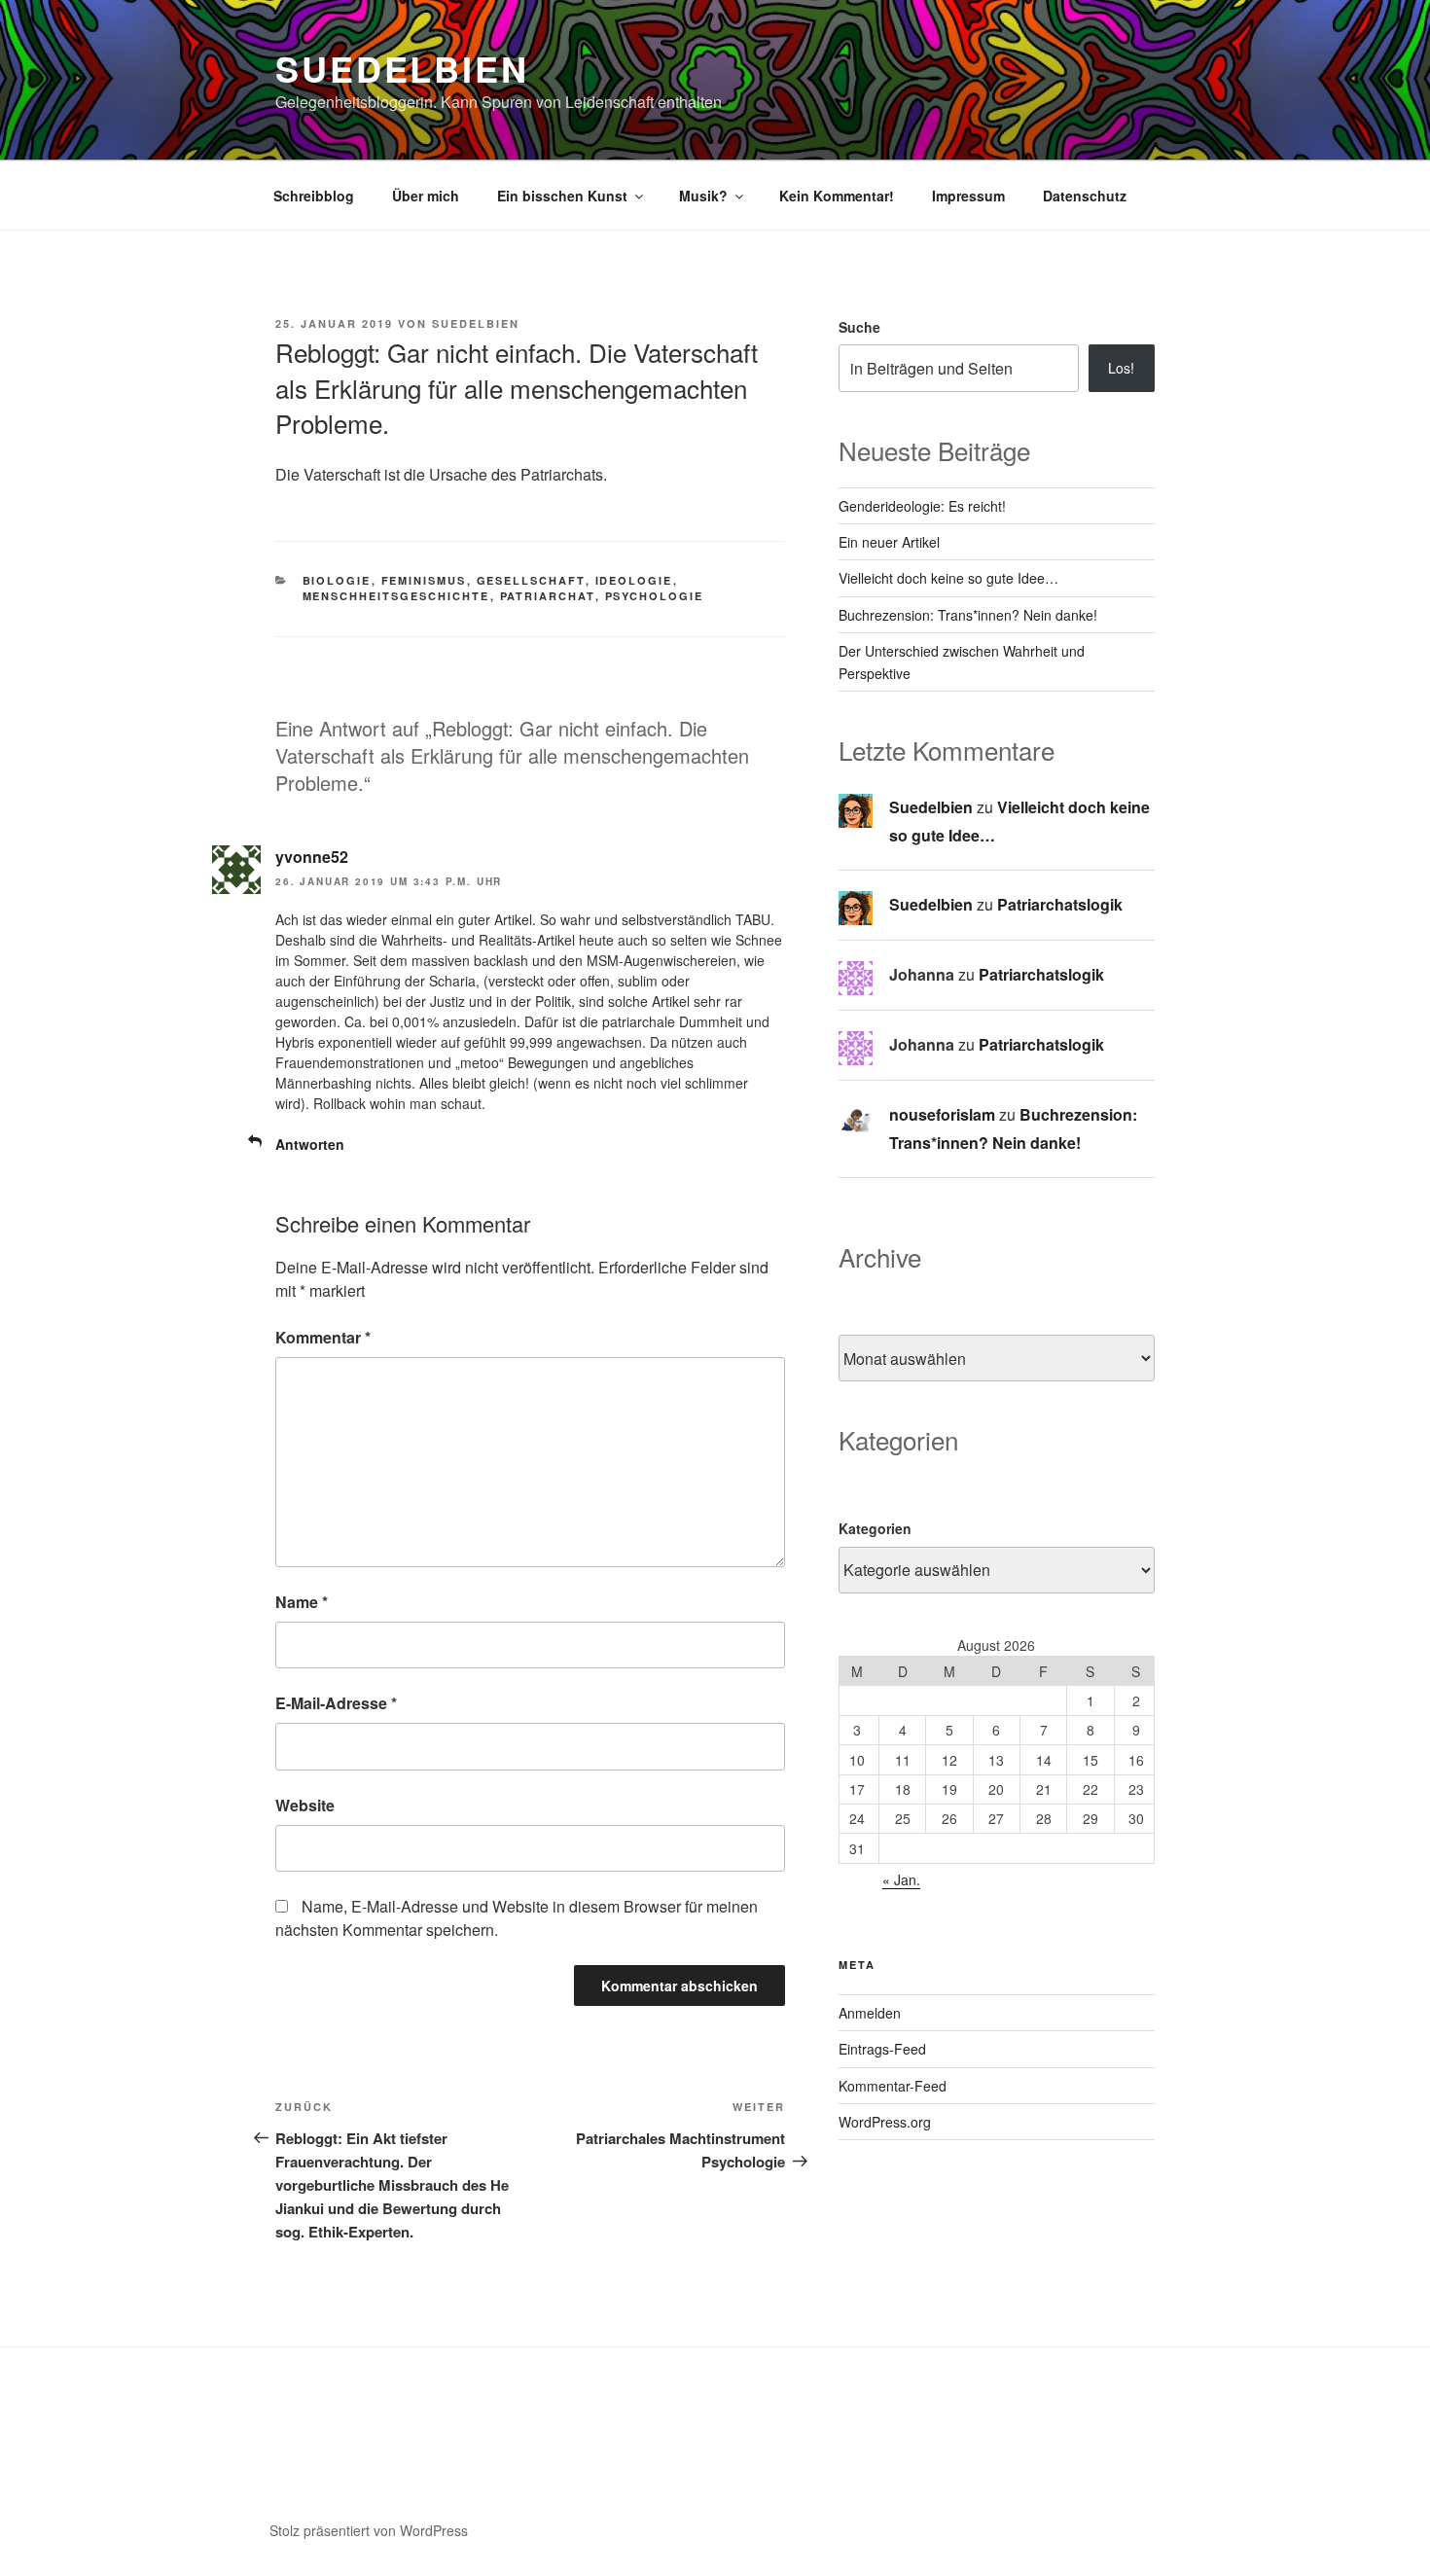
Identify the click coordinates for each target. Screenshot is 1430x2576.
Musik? (703, 196)
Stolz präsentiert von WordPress (369, 2530)
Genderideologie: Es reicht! (922, 506)
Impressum (968, 196)
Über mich (426, 196)
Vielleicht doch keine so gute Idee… (948, 578)
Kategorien (875, 1528)
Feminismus (424, 580)
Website (305, 1805)
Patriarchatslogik (1060, 904)
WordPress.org (885, 2122)
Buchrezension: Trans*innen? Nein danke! (968, 615)
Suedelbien (402, 68)
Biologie (337, 580)
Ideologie (634, 580)
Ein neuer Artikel (889, 542)
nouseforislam (942, 1114)
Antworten (310, 1144)
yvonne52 (312, 857)
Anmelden (870, 2013)
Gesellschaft (531, 580)
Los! (1121, 368)
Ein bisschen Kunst (562, 196)
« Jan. (901, 1879)
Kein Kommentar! (837, 196)
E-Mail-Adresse (336, 1703)
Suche (859, 327)
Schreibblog (314, 196)
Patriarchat (548, 596)
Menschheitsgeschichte (396, 596)
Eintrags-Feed (882, 2049)
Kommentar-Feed (893, 2086)
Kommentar (323, 1337)
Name (302, 1602)
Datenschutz (1085, 196)
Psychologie (655, 596)
